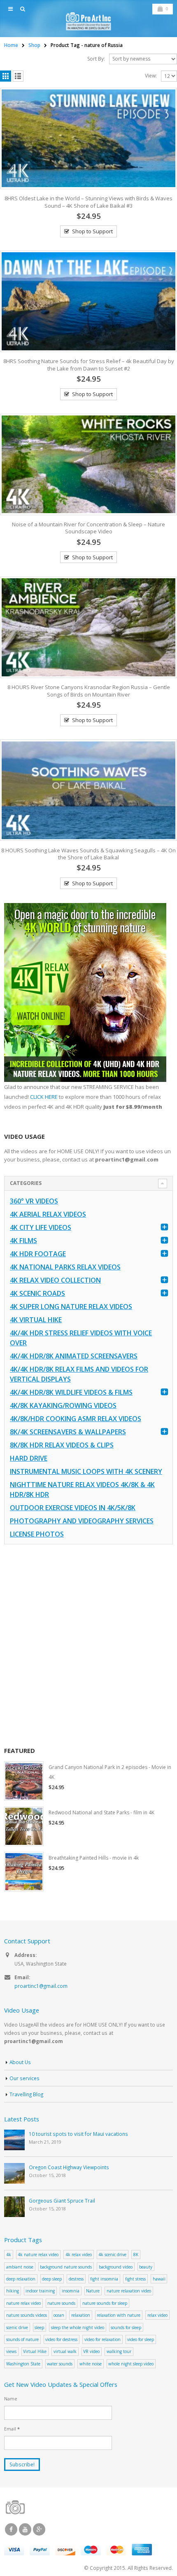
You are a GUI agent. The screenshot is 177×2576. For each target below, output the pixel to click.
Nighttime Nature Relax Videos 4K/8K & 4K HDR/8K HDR (82, 1490)
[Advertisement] (88, 1645)
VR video (91, 2351)
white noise (91, 2364)
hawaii (159, 2279)
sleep (39, 2327)
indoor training (40, 2291)
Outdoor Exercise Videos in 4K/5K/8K (73, 1508)
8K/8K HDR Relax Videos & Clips (62, 1445)
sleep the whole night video (78, 2327)
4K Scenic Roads (37, 1293)
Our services (24, 2078)
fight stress (135, 2279)
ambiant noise (20, 2267)
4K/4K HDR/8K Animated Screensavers (74, 1356)
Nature (93, 2291)
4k (9, 2255)
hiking (13, 2291)
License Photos (37, 1534)
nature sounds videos (27, 2315)
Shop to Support (92, 231)
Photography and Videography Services (82, 1521)
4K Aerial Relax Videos (48, 1214)
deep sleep (52, 2279)
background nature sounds (66, 2267)
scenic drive (17, 2327)
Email (12, 2429)
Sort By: (96, 59)
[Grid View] (6, 76)
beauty (146, 2267)
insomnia (71, 2291)
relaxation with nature (119, 2315)
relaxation (81, 2315)
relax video (157, 2315)
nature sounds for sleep (105, 2303)
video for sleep (141, 2339)
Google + (39, 2529)
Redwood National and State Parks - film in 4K (101, 1812)
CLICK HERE (44, 1097)
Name (11, 2399)
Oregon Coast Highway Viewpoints (69, 2167)
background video (116, 2267)
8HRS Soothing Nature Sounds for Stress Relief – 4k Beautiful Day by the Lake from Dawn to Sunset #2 (89, 365)
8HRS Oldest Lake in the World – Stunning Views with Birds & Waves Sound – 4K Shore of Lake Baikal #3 (88, 202)
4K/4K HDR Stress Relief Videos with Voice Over (81, 1338)
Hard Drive (29, 1458)
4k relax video (79, 2255)
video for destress (61, 2339)
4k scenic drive (112, 2255)
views (11, 2351)
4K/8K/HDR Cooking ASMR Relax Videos (76, 1419)
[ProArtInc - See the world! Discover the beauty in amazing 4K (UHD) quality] (88, 21)
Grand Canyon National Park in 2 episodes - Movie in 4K (110, 1772)
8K (136, 2255)
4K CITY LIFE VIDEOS (41, 1227)
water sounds (60, 2364)
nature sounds (61, 2303)
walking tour (119, 2351)
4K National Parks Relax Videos (65, 1267)
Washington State (23, 2364)
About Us (20, 2062)
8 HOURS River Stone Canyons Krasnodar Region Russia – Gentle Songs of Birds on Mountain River (89, 691)
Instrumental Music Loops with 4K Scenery (86, 1471)
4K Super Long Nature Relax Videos (71, 1307)
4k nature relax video (38, 2255)
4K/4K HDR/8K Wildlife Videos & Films (71, 1392)
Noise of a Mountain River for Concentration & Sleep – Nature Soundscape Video (88, 528)
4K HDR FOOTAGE (38, 1254)
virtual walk (65, 2351)
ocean (59, 2315)
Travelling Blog (26, 2094)
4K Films (23, 1241)
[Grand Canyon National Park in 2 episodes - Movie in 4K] (24, 1781)
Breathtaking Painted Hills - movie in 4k (94, 1858)
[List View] (18, 76)
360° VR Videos (34, 1201)
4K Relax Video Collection (55, 1280)
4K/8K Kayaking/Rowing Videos (63, 1405)
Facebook (11, 2529)
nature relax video (23, 2303)
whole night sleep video (131, 2364)
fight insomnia (104, 2279)
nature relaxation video (129, 2291)
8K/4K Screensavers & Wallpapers (68, 1432)
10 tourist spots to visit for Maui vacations (78, 2134)
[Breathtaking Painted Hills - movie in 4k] (24, 1872)
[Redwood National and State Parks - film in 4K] (24, 1826)
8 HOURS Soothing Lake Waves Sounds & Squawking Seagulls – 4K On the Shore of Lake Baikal (88, 854)
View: (151, 76)
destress (76, 2279)
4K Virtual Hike (36, 1320)
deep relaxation (21, 2279)
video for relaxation (102, 2339)
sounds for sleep (126, 2327)
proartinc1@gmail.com (41, 1986)
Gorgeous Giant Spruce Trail (62, 2201)
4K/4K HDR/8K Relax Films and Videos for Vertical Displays (79, 1374)
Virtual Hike (35, 2351)
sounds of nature (22, 2339)
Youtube (25, 2529)
